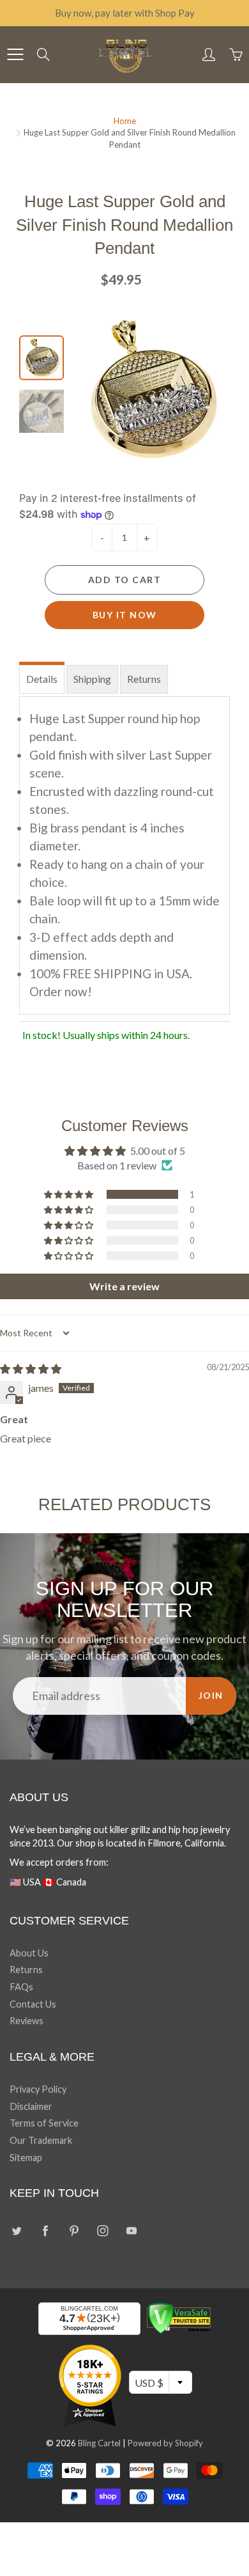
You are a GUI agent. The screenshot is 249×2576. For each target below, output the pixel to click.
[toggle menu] (15, 54)
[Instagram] (102, 2230)
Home (125, 121)
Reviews (26, 2021)
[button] (70, 1194)
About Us (29, 1953)
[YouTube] (131, 2230)
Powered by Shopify (165, 2443)
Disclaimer (31, 2106)
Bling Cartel (99, 2443)
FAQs (21, 1987)
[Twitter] (16, 2230)
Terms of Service (44, 2123)
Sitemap (26, 2158)
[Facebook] (45, 2230)
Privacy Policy (38, 2089)
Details (42, 679)
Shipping (92, 679)
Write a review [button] (124, 1286)
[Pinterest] (74, 2230)
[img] (31, 1369)
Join (211, 1695)
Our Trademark (41, 2140)
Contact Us (33, 2004)
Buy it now (125, 615)
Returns (144, 679)
